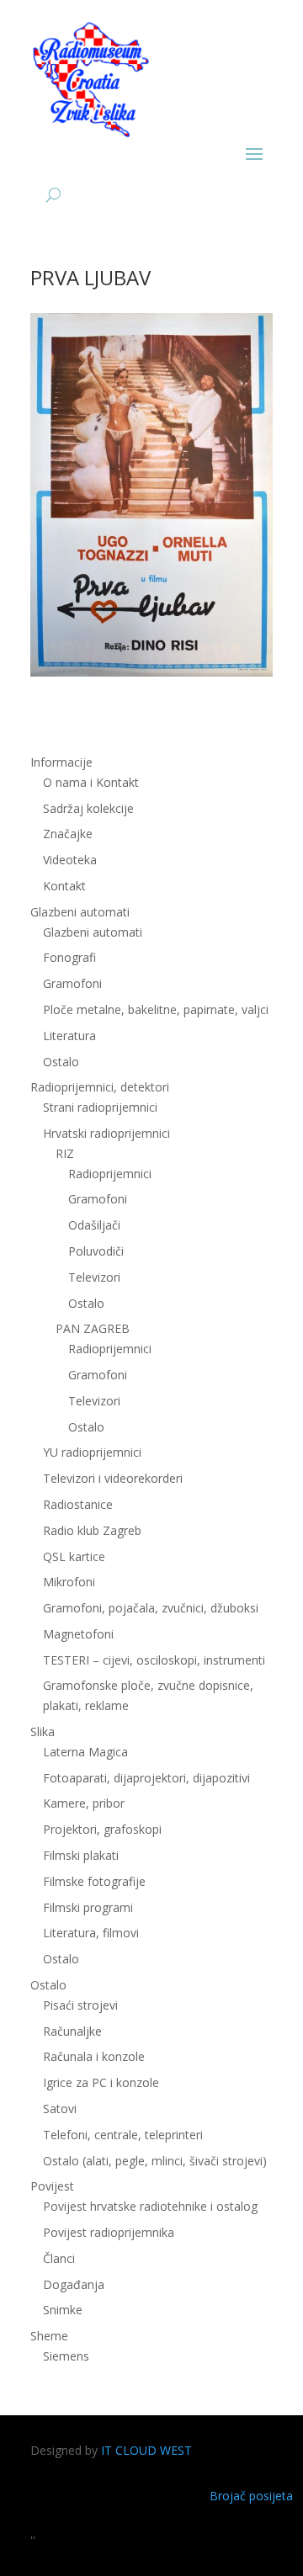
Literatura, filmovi (91, 1933)
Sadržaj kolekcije (88, 808)
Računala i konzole (94, 2056)
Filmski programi (88, 1907)
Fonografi (69, 957)
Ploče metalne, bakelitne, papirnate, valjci (156, 1009)
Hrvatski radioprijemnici (106, 1133)
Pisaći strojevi (80, 2005)
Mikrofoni (69, 1582)
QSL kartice (74, 1556)
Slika (43, 1731)
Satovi (60, 2109)
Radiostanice (78, 1504)
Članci (59, 2258)
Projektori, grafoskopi (102, 1829)
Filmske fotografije (94, 1881)
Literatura (69, 1036)
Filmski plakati (81, 1855)
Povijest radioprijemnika (109, 2232)
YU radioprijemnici (92, 1452)
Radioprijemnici (110, 1174)
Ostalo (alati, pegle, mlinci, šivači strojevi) (155, 2161)
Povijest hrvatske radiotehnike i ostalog (150, 2206)
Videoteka (70, 860)
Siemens (66, 2356)
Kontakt (64, 886)
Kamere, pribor (84, 1803)
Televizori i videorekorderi (113, 1478)
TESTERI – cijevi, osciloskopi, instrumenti (154, 1660)
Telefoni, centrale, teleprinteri (123, 2135)
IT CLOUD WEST (146, 2450)
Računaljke (72, 2031)
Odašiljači (94, 1225)
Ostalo (86, 1303)
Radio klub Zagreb (92, 1530)
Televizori (94, 1277)
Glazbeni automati (93, 932)
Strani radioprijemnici (100, 1107)
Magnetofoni (78, 1634)
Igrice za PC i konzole (101, 2082)
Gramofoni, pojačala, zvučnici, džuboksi (151, 1608)
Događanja (74, 2284)
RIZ (65, 1153)
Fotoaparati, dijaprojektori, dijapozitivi (146, 1778)
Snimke (63, 2310)
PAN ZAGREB (93, 1328)
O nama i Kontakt (91, 782)
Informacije (61, 762)
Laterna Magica (85, 1752)
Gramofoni (72, 983)
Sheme (49, 2336)
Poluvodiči (96, 1251)
